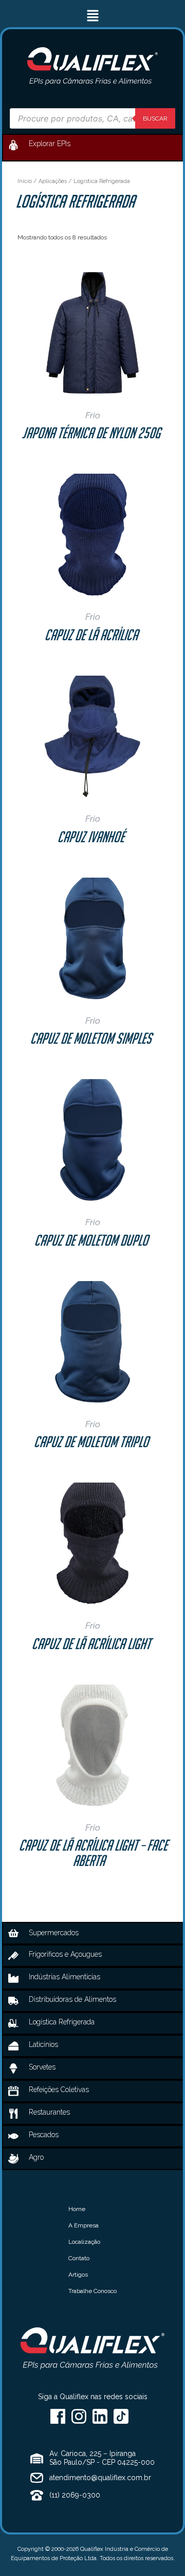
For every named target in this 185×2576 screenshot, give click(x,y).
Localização (84, 2242)
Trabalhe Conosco (92, 2291)
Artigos (78, 2275)
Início (25, 181)
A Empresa (84, 2225)
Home (77, 2209)
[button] (92, 16)
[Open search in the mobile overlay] (92, 118)
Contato (79, 2258)
